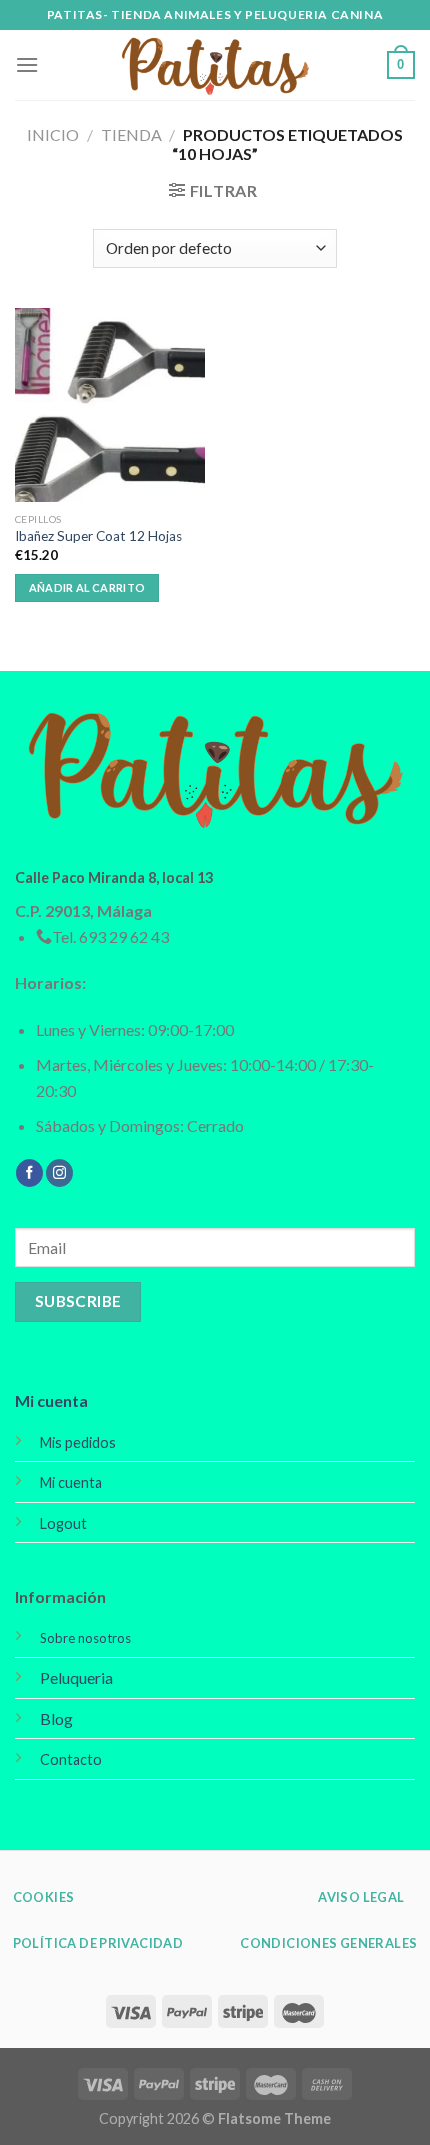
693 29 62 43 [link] (124, 936)
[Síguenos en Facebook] (29, 1173)
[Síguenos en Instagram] (59, 1173)
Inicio (53, 134)
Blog (56, 1718)
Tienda (131, 134)
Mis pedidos (78, 1442)
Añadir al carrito (87, 587)
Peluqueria (76, 1677)
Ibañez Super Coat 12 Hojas (98, 536)
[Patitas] (215, 65)
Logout (63, 1523)
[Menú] (27, 64)
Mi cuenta (51, 1400)
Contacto (71, 1759)
